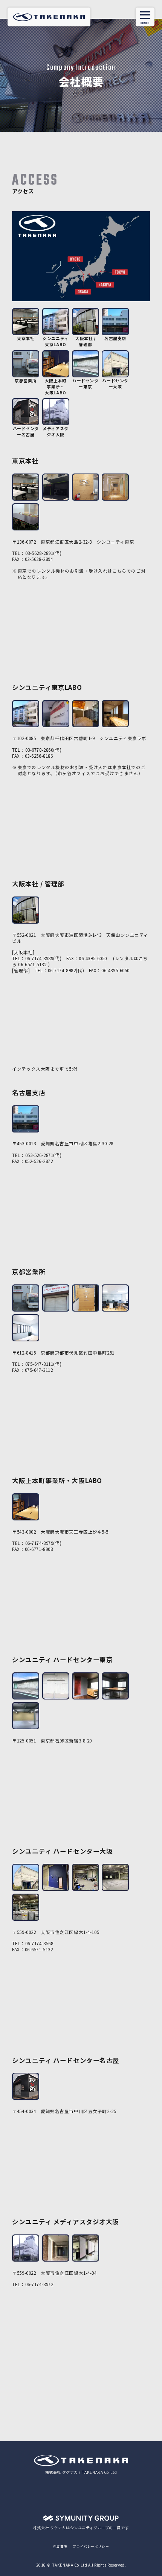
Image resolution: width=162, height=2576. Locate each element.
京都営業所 (26, 380)
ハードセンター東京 (85, 383)
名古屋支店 (115, 338)
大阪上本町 (56, 386)
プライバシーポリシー (91, 2546)
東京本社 (26, 338)
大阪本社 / (85, 341)
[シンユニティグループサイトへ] (81, 2519)
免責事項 (60, 2546)
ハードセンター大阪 (115, 383)
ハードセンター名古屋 (26, 431)
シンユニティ (55, 341)
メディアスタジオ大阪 (55, 431)
